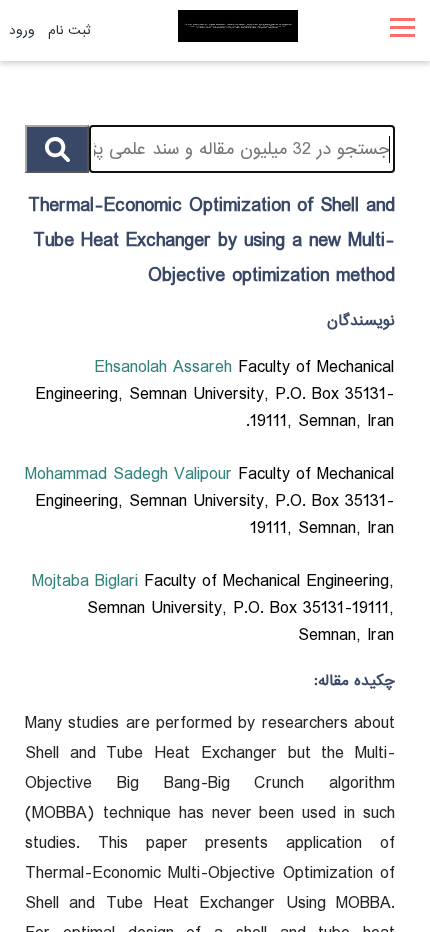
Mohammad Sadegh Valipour (131, 474)
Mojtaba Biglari (88, 581)
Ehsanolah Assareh (166, 367)
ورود (22, 30)
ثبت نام (69, 30)
